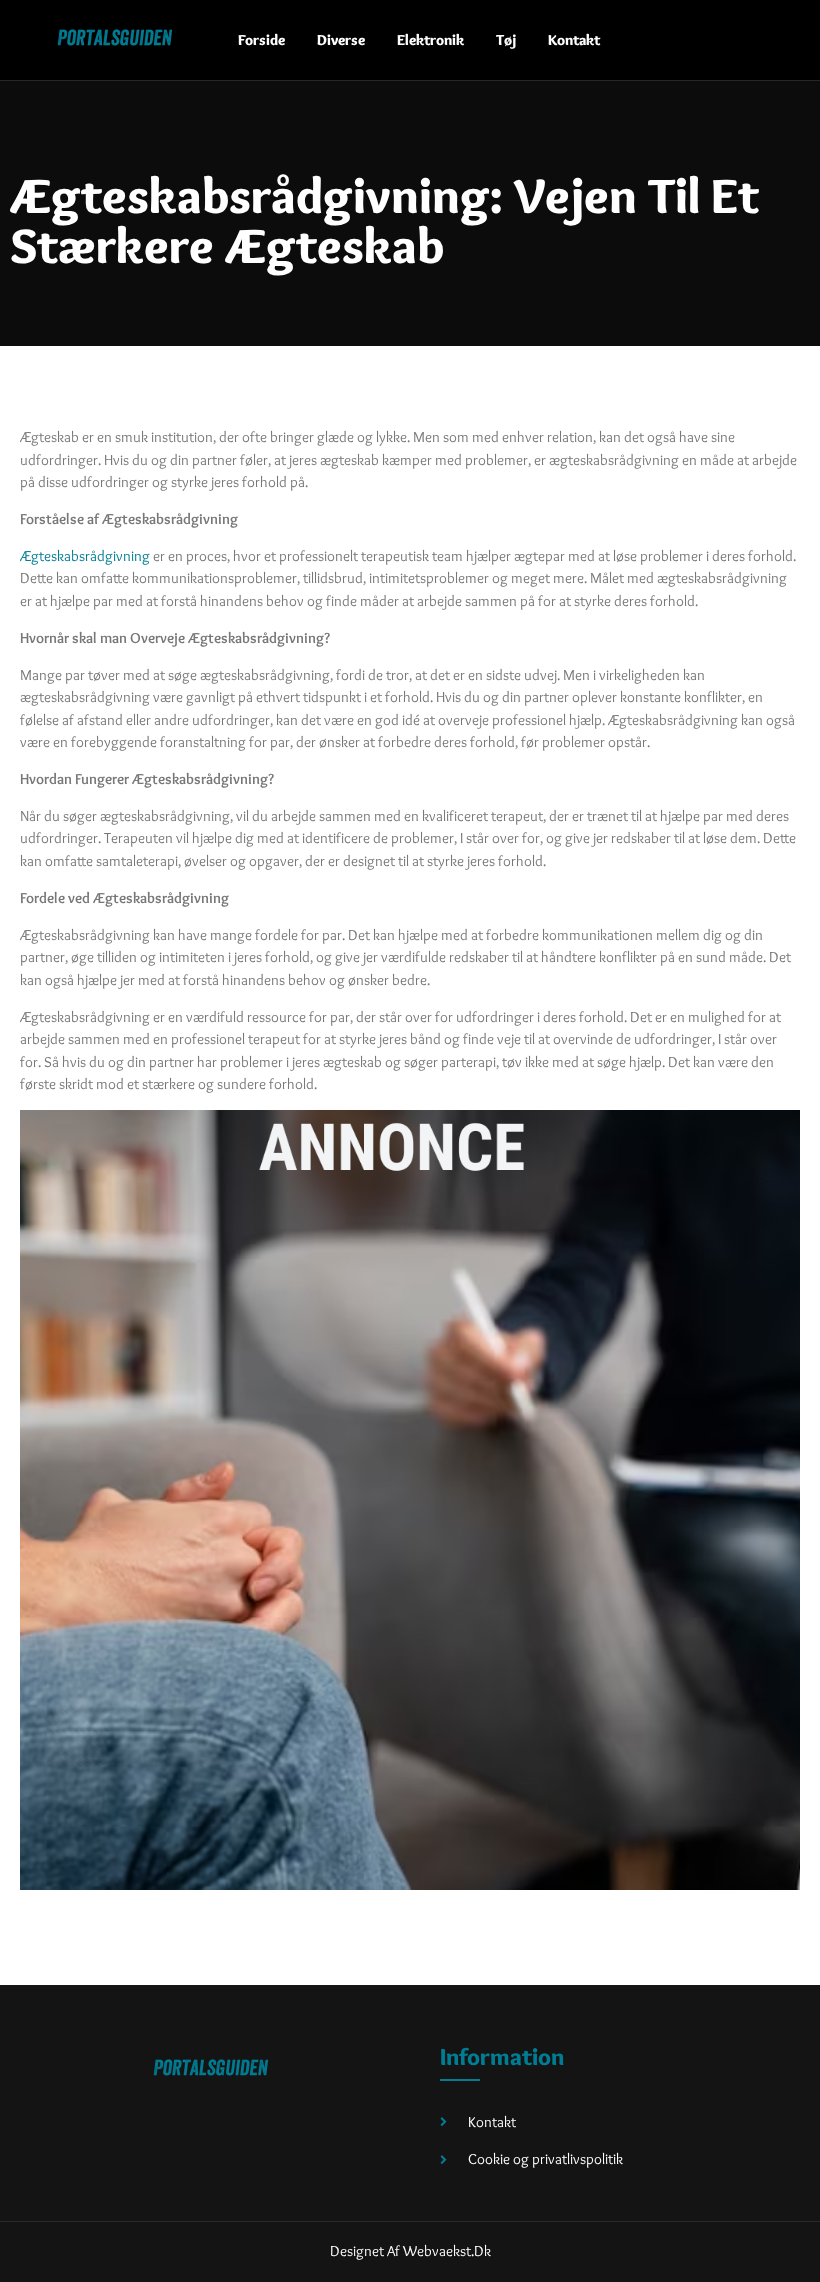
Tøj (506, 40)
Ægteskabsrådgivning (85, 556)
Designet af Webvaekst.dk (410, 2251)
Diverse (341, 40)
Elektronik (430, 40)
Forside (261, 40)
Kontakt (574, 40)
